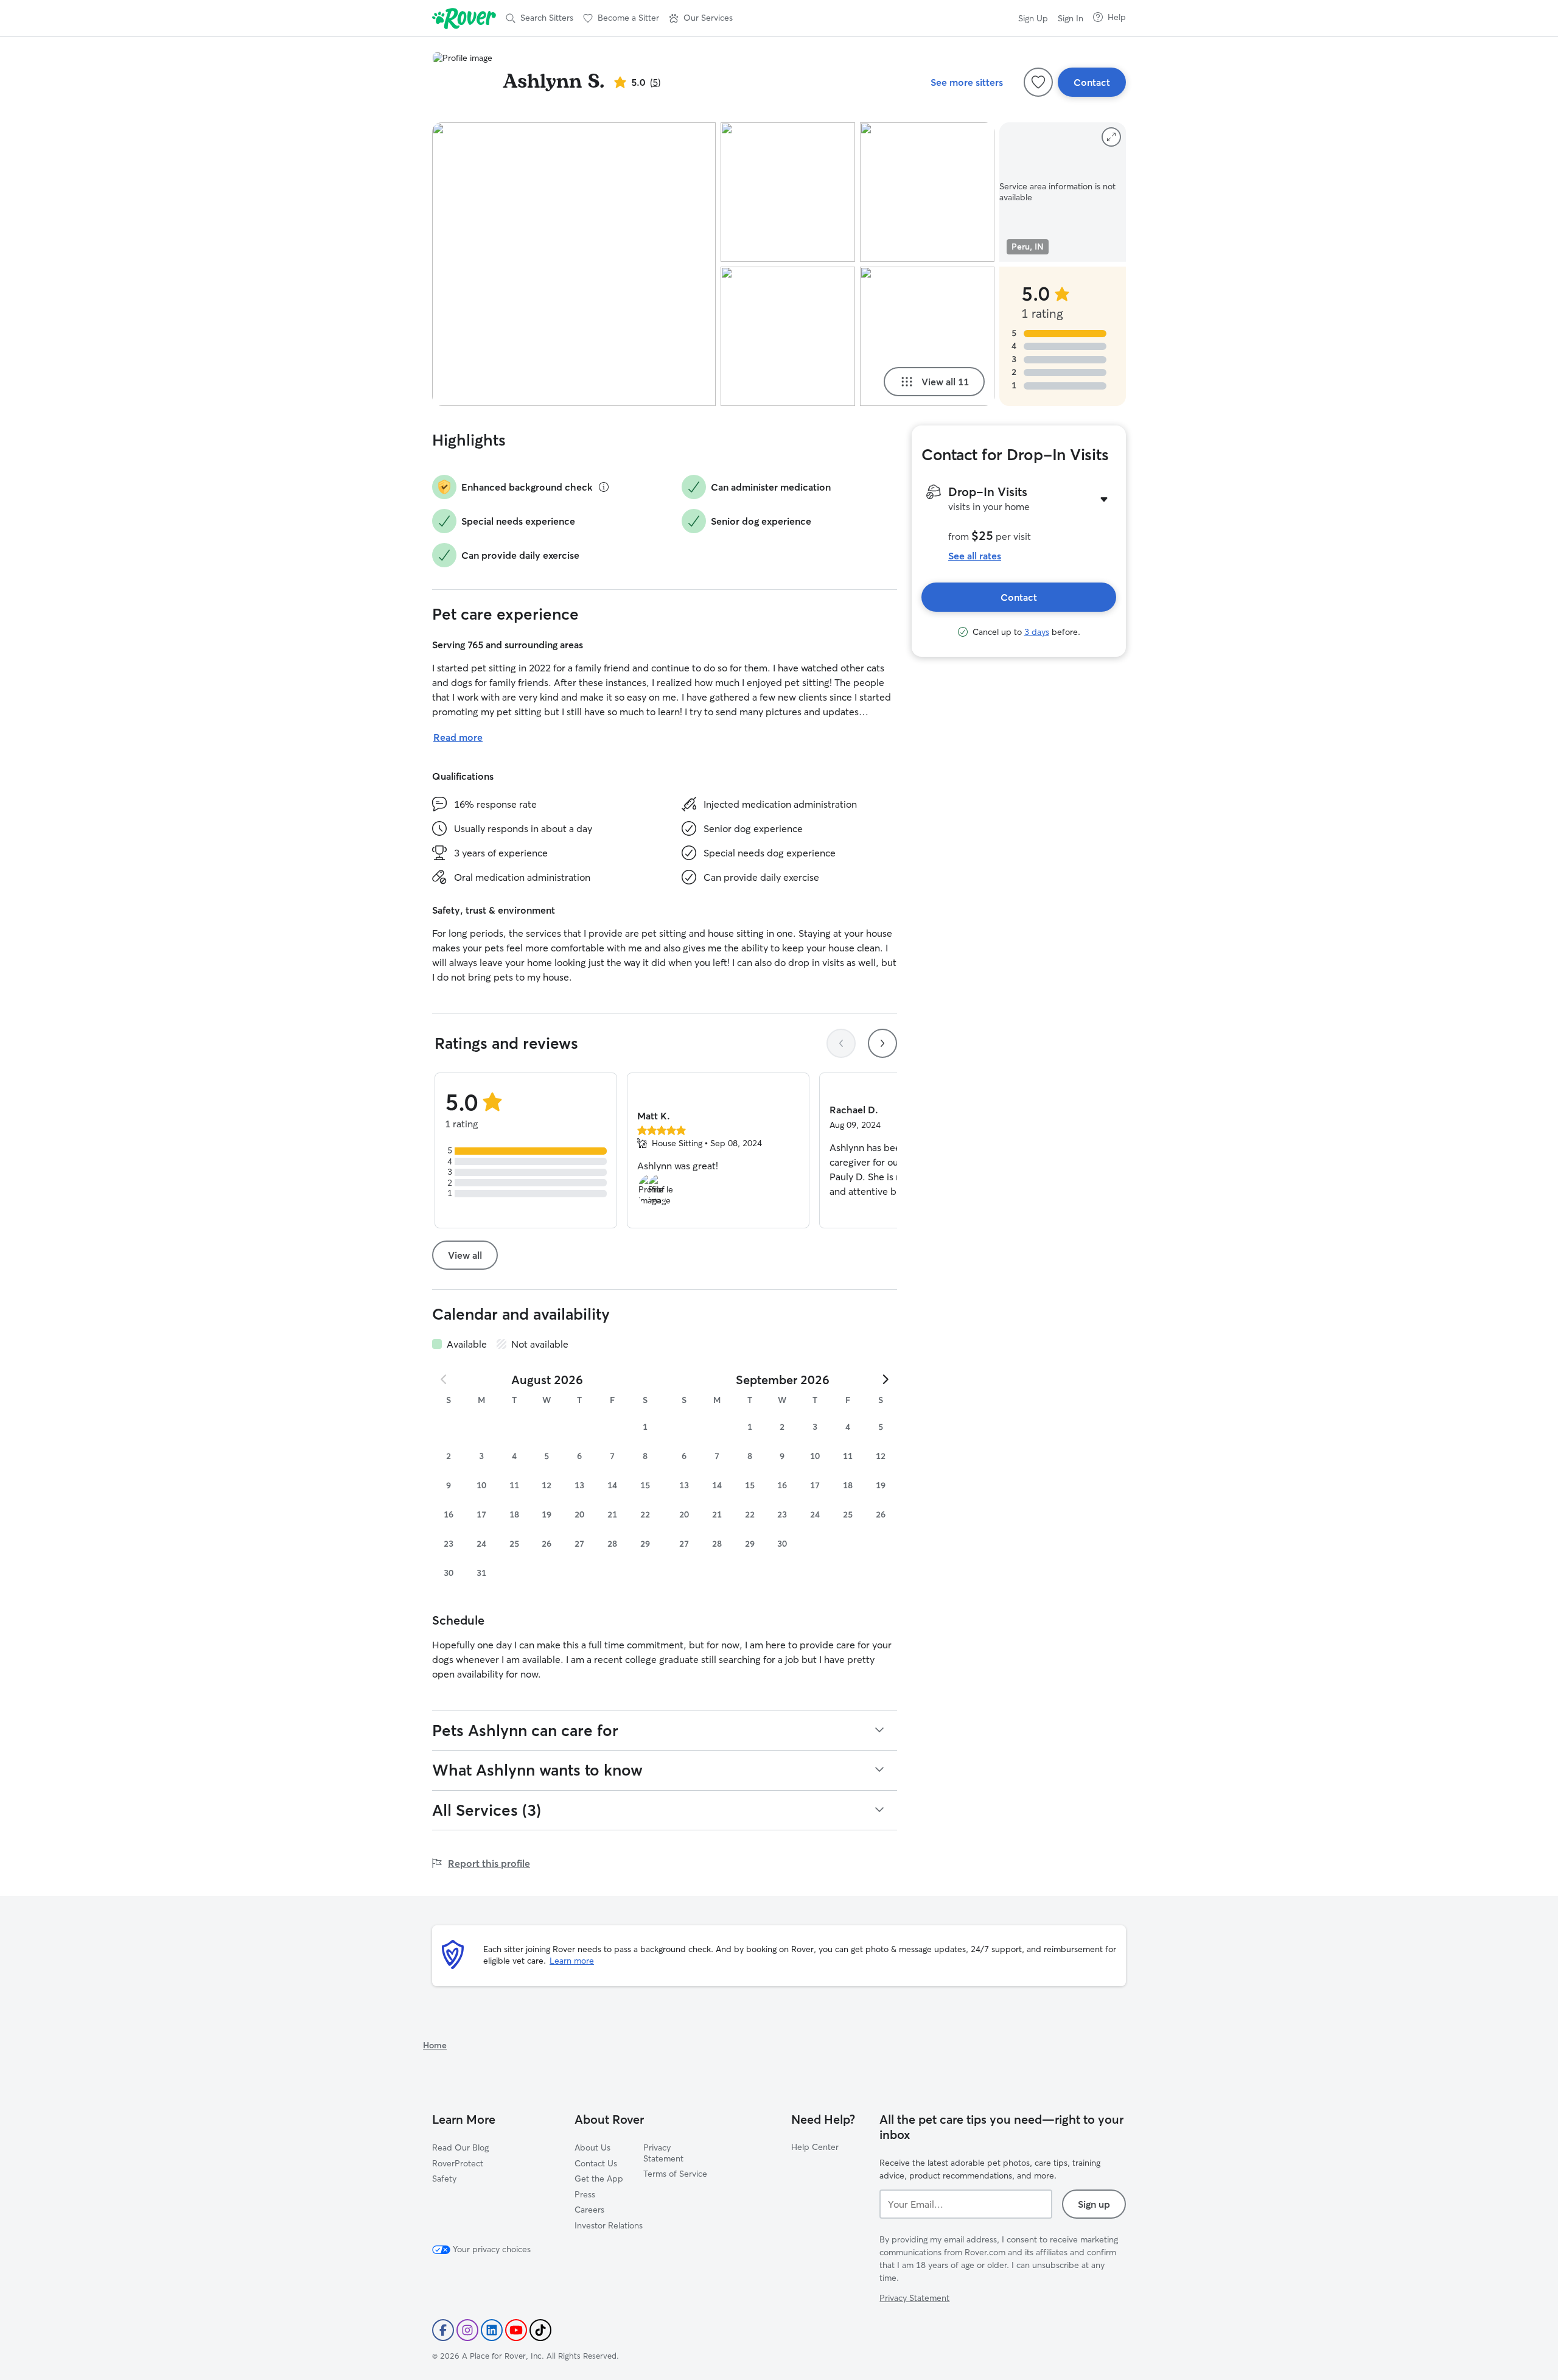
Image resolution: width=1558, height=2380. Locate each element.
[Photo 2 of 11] (788, 192)
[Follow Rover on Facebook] (443, 2330)
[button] (701, 18)
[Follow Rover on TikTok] (540, 2330)
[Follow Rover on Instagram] (467, 2330)
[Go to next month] (885, 1379)
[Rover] (464, 18)
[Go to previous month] (444, 1379)
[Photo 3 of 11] (788, 336)
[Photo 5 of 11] (927, 336)
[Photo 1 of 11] (574, 264)
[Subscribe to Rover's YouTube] (516, 2330)
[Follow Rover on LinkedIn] (492, 2330)
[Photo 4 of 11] (927, 192)
